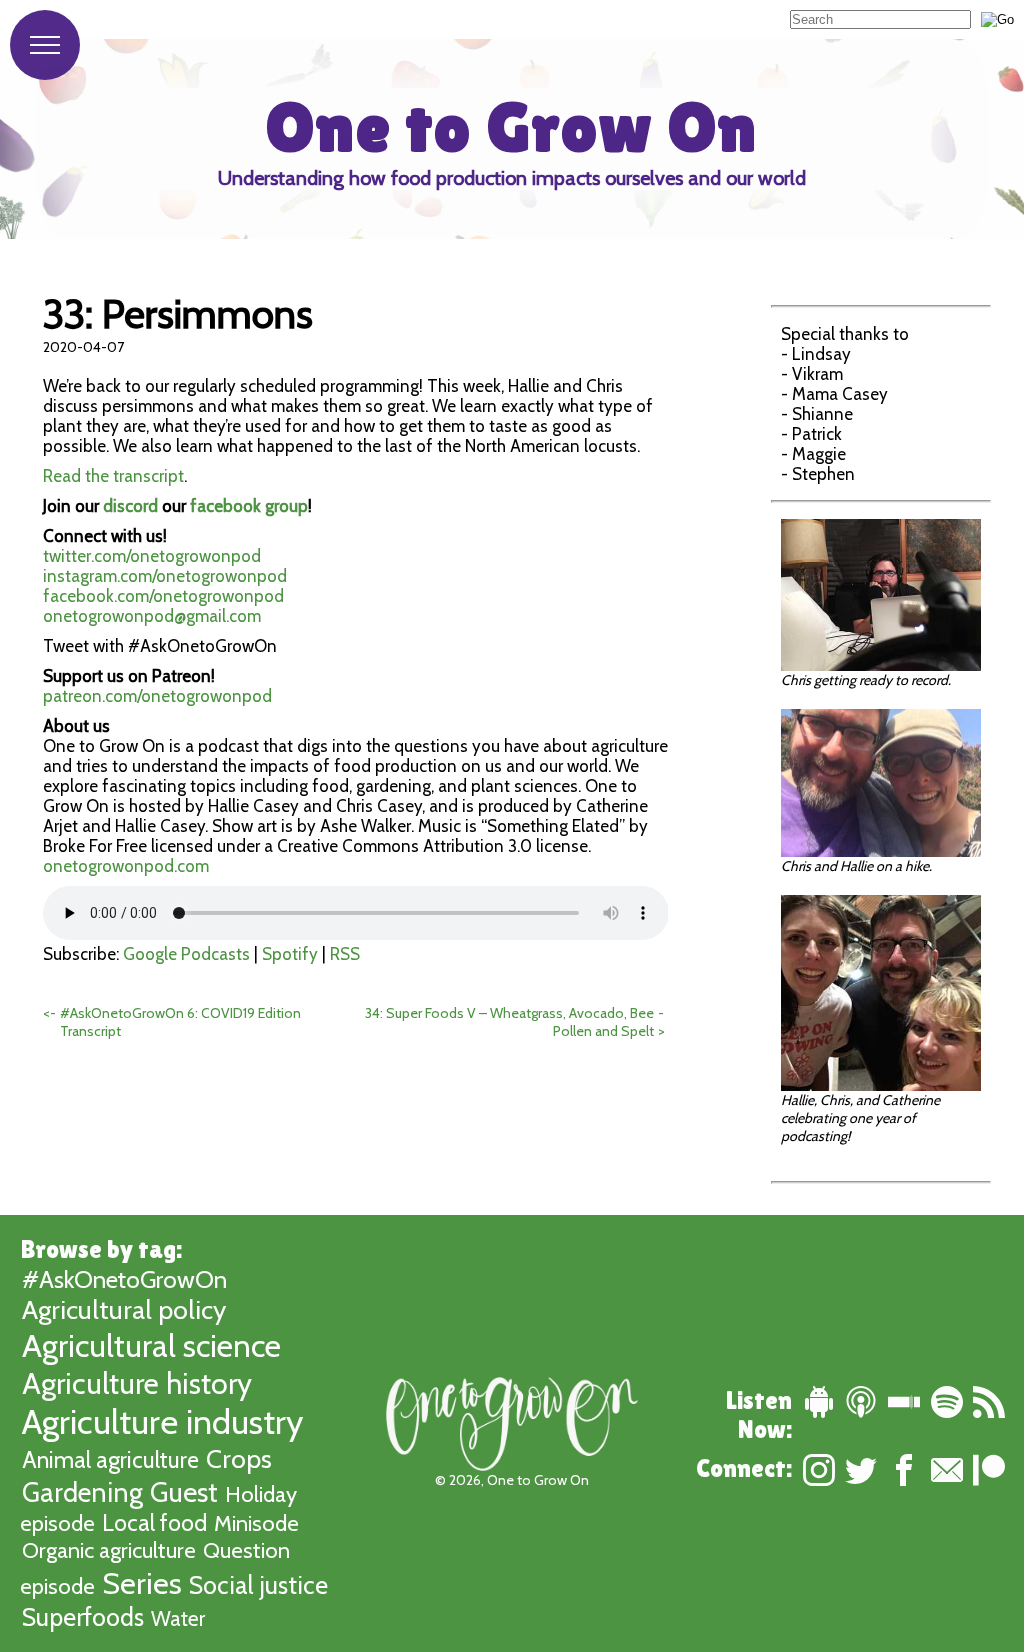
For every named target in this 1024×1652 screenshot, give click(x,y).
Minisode (256, 1523)
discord (130, 506)
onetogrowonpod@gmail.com (152, 616)
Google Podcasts (186, 954)
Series (142, 1583)
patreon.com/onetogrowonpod (157, 696)
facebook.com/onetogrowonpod (163, 596)
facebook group (249, 506)
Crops (239, 1459)
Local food (154, 1523)
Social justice (258, 1585)
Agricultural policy (124, 1310)
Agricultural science (151, 1345)
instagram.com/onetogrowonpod (165, 576)
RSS (345, 954)
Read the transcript (113, 476)
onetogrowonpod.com (126, 866)
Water (178, 1618)
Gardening (82, 1492)
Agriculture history (137, 1383)
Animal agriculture (110, 1460)
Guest (184, 1492)
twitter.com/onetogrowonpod (152, 556)
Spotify (290, 954)
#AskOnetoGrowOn (124, 1279)
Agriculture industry (162, 1422)
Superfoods (83, 1617)
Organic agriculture (109, 1550)
